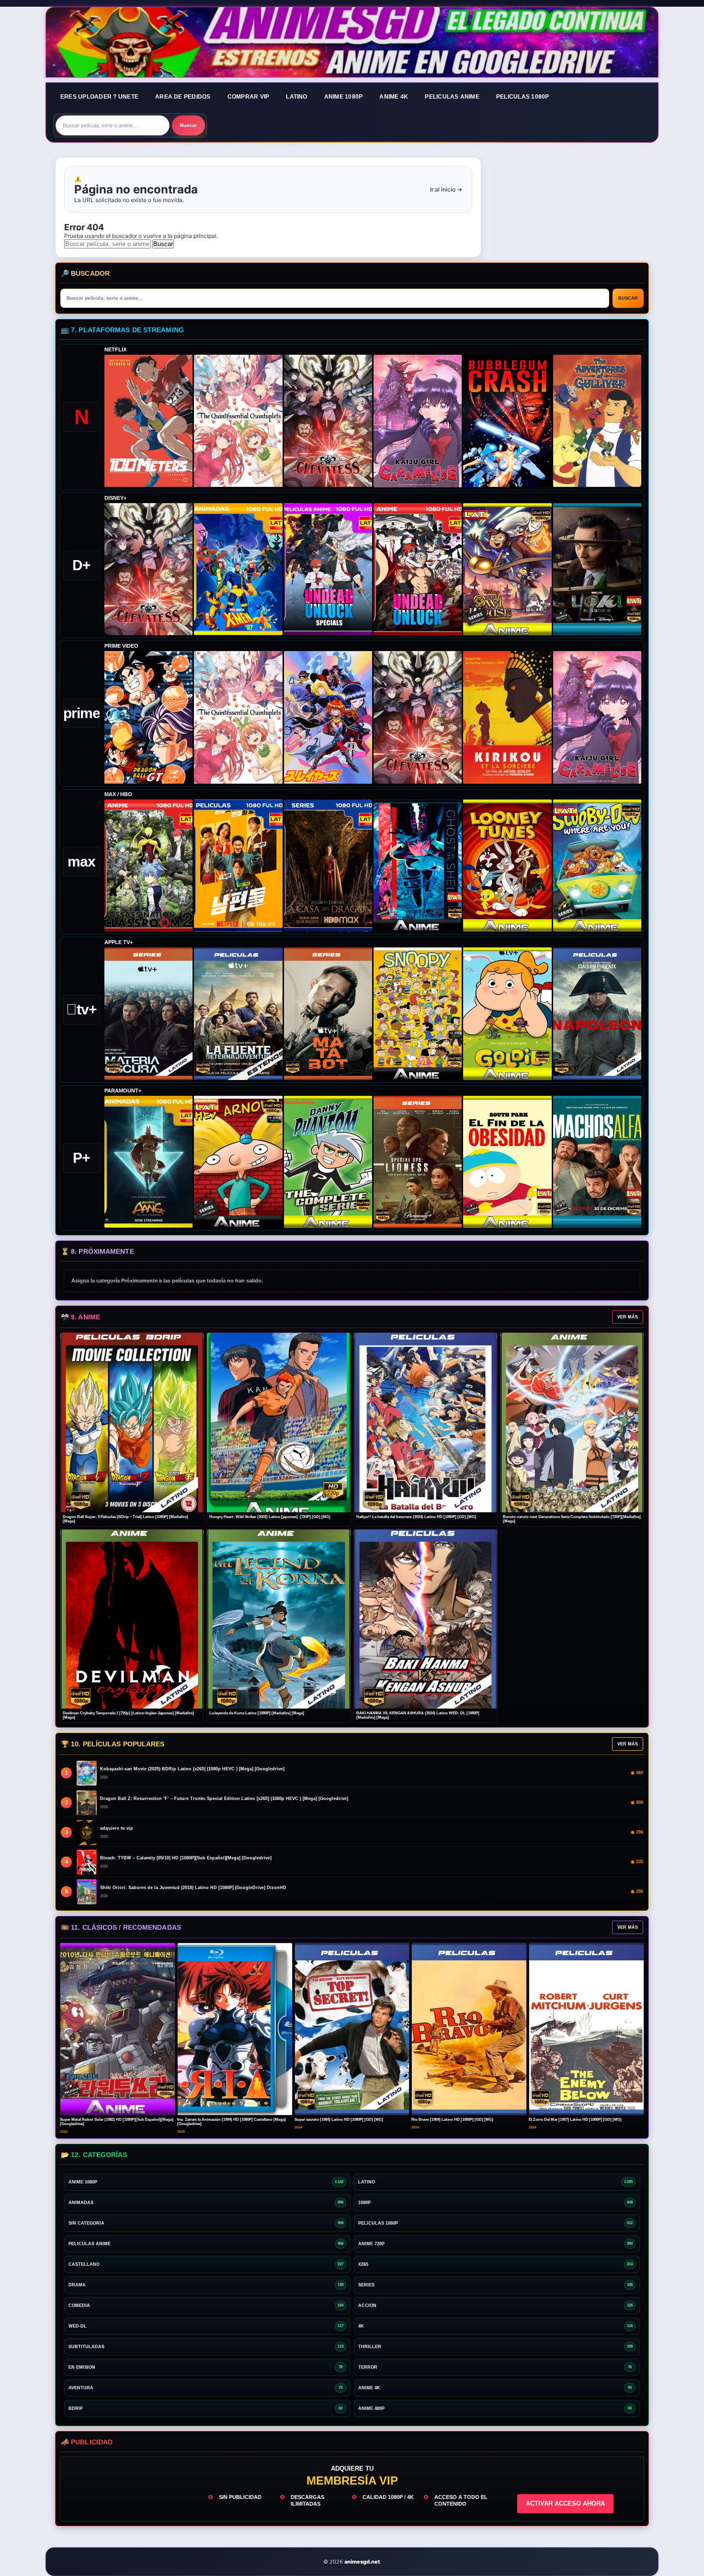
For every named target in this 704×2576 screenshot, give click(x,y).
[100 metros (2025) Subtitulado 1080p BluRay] (148, 421)
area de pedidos (183, 97)
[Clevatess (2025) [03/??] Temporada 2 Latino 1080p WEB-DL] (328, 421)
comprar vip (249, 97)
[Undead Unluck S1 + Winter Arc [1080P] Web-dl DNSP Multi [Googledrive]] (418, 569)
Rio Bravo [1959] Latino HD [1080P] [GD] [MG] (452, 2120)
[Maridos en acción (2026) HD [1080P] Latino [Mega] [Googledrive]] (238, 866)
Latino (296, 97)
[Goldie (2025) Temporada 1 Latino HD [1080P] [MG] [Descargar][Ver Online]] (507, 1013)
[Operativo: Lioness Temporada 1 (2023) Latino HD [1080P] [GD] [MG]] (418, 1162)
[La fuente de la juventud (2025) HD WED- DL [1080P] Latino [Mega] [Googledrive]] (238, 1013)
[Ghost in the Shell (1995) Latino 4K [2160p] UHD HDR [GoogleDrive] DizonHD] (418, 866)
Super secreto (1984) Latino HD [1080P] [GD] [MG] (339, 2120)
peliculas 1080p (523, 97)
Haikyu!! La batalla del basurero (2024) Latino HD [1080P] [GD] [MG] (416, 1517)
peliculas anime (452, 97)
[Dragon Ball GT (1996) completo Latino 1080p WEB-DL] (148, 717)
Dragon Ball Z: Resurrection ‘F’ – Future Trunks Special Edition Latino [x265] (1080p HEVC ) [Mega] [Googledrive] (224, 1799)
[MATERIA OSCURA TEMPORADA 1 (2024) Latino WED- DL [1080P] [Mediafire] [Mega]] (148, 1013)
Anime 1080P (344, 97)
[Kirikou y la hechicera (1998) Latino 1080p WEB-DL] (507, 717)
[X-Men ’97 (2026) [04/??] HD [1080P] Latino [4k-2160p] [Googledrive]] (238, 569)
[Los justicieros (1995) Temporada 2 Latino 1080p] (328, 717)
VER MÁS (628, 1317)
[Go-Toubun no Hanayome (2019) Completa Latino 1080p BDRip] (238, 421)
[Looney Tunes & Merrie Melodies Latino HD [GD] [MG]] (507, 866)
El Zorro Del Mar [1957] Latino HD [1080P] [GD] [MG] (575, 2120)
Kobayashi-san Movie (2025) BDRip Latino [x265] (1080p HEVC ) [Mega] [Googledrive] (192, 1769)
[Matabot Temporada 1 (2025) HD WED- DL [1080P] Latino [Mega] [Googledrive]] (328, 1013)
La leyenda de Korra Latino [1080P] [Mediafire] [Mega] (257, 1713)
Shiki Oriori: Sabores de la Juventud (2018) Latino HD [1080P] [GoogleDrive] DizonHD (193, 1888)
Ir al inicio (446, 189)
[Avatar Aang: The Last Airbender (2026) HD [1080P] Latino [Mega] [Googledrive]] (148, 1162)
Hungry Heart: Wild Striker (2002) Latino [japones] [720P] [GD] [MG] (270, 1517)
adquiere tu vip (117, 1828)
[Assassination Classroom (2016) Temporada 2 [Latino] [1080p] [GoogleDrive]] (148, 866)
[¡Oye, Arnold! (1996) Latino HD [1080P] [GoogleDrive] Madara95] (238, 1162)
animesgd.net (352, 43)
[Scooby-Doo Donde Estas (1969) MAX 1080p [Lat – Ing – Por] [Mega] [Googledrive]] (597, 866)
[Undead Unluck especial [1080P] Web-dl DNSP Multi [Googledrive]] (328, 569)
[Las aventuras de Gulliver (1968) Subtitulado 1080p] (597, 421)
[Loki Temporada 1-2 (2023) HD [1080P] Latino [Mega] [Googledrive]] (597, 569)
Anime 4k (394, 97)
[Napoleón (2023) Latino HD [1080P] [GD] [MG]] (597, 1013)
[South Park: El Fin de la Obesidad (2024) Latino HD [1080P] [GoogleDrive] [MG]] (507, 1162)
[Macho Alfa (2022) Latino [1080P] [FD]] (597, 1162)
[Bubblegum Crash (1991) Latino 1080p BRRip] (507, 421)
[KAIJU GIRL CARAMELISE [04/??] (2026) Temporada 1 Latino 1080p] (418, 421)
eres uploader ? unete (99, 97)
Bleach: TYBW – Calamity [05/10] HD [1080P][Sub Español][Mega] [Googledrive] (186, 1858)
